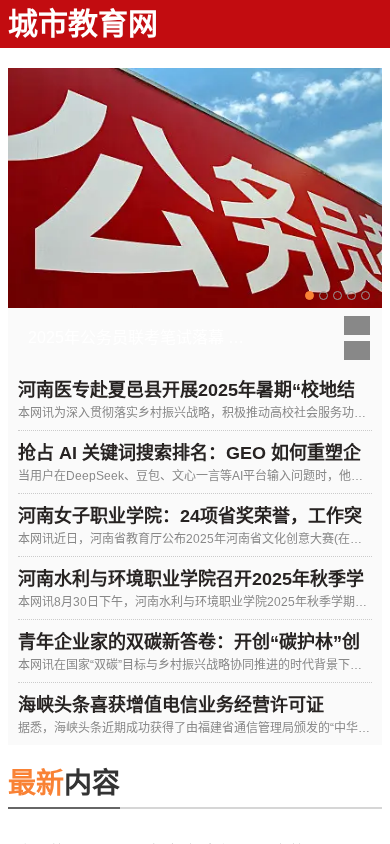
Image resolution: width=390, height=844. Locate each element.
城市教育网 (83, 23)
